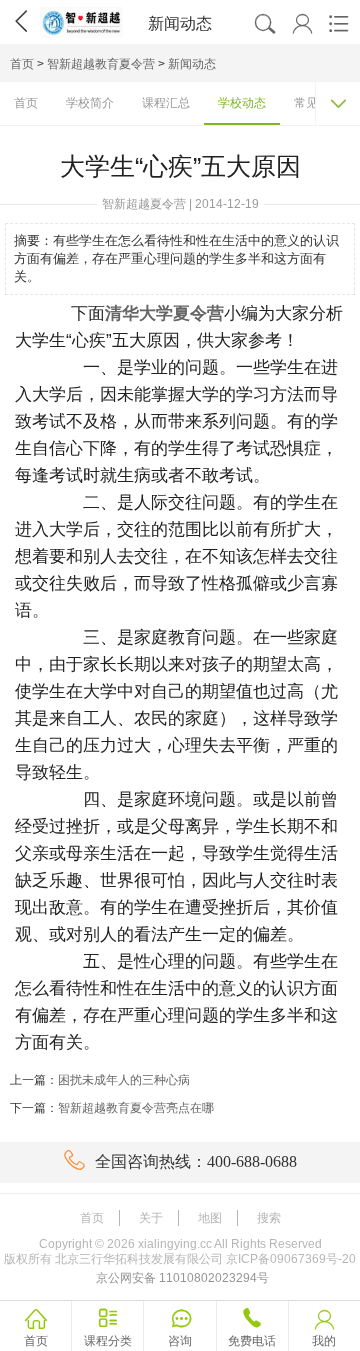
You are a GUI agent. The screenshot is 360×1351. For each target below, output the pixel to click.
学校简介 (90, 103)
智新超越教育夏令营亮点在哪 (136, 1108)
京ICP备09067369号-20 (291, 1259)
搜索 (269, 1218)
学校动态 (242, 103)
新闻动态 (192, 64)
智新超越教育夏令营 (101, 64)
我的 (324, 1341)
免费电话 (252, 1341)
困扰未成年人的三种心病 (124, 1080)
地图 (210, 1218)
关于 (151, 1218)
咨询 (180, 1341)
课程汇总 (166, 103)
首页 (22, 64)
